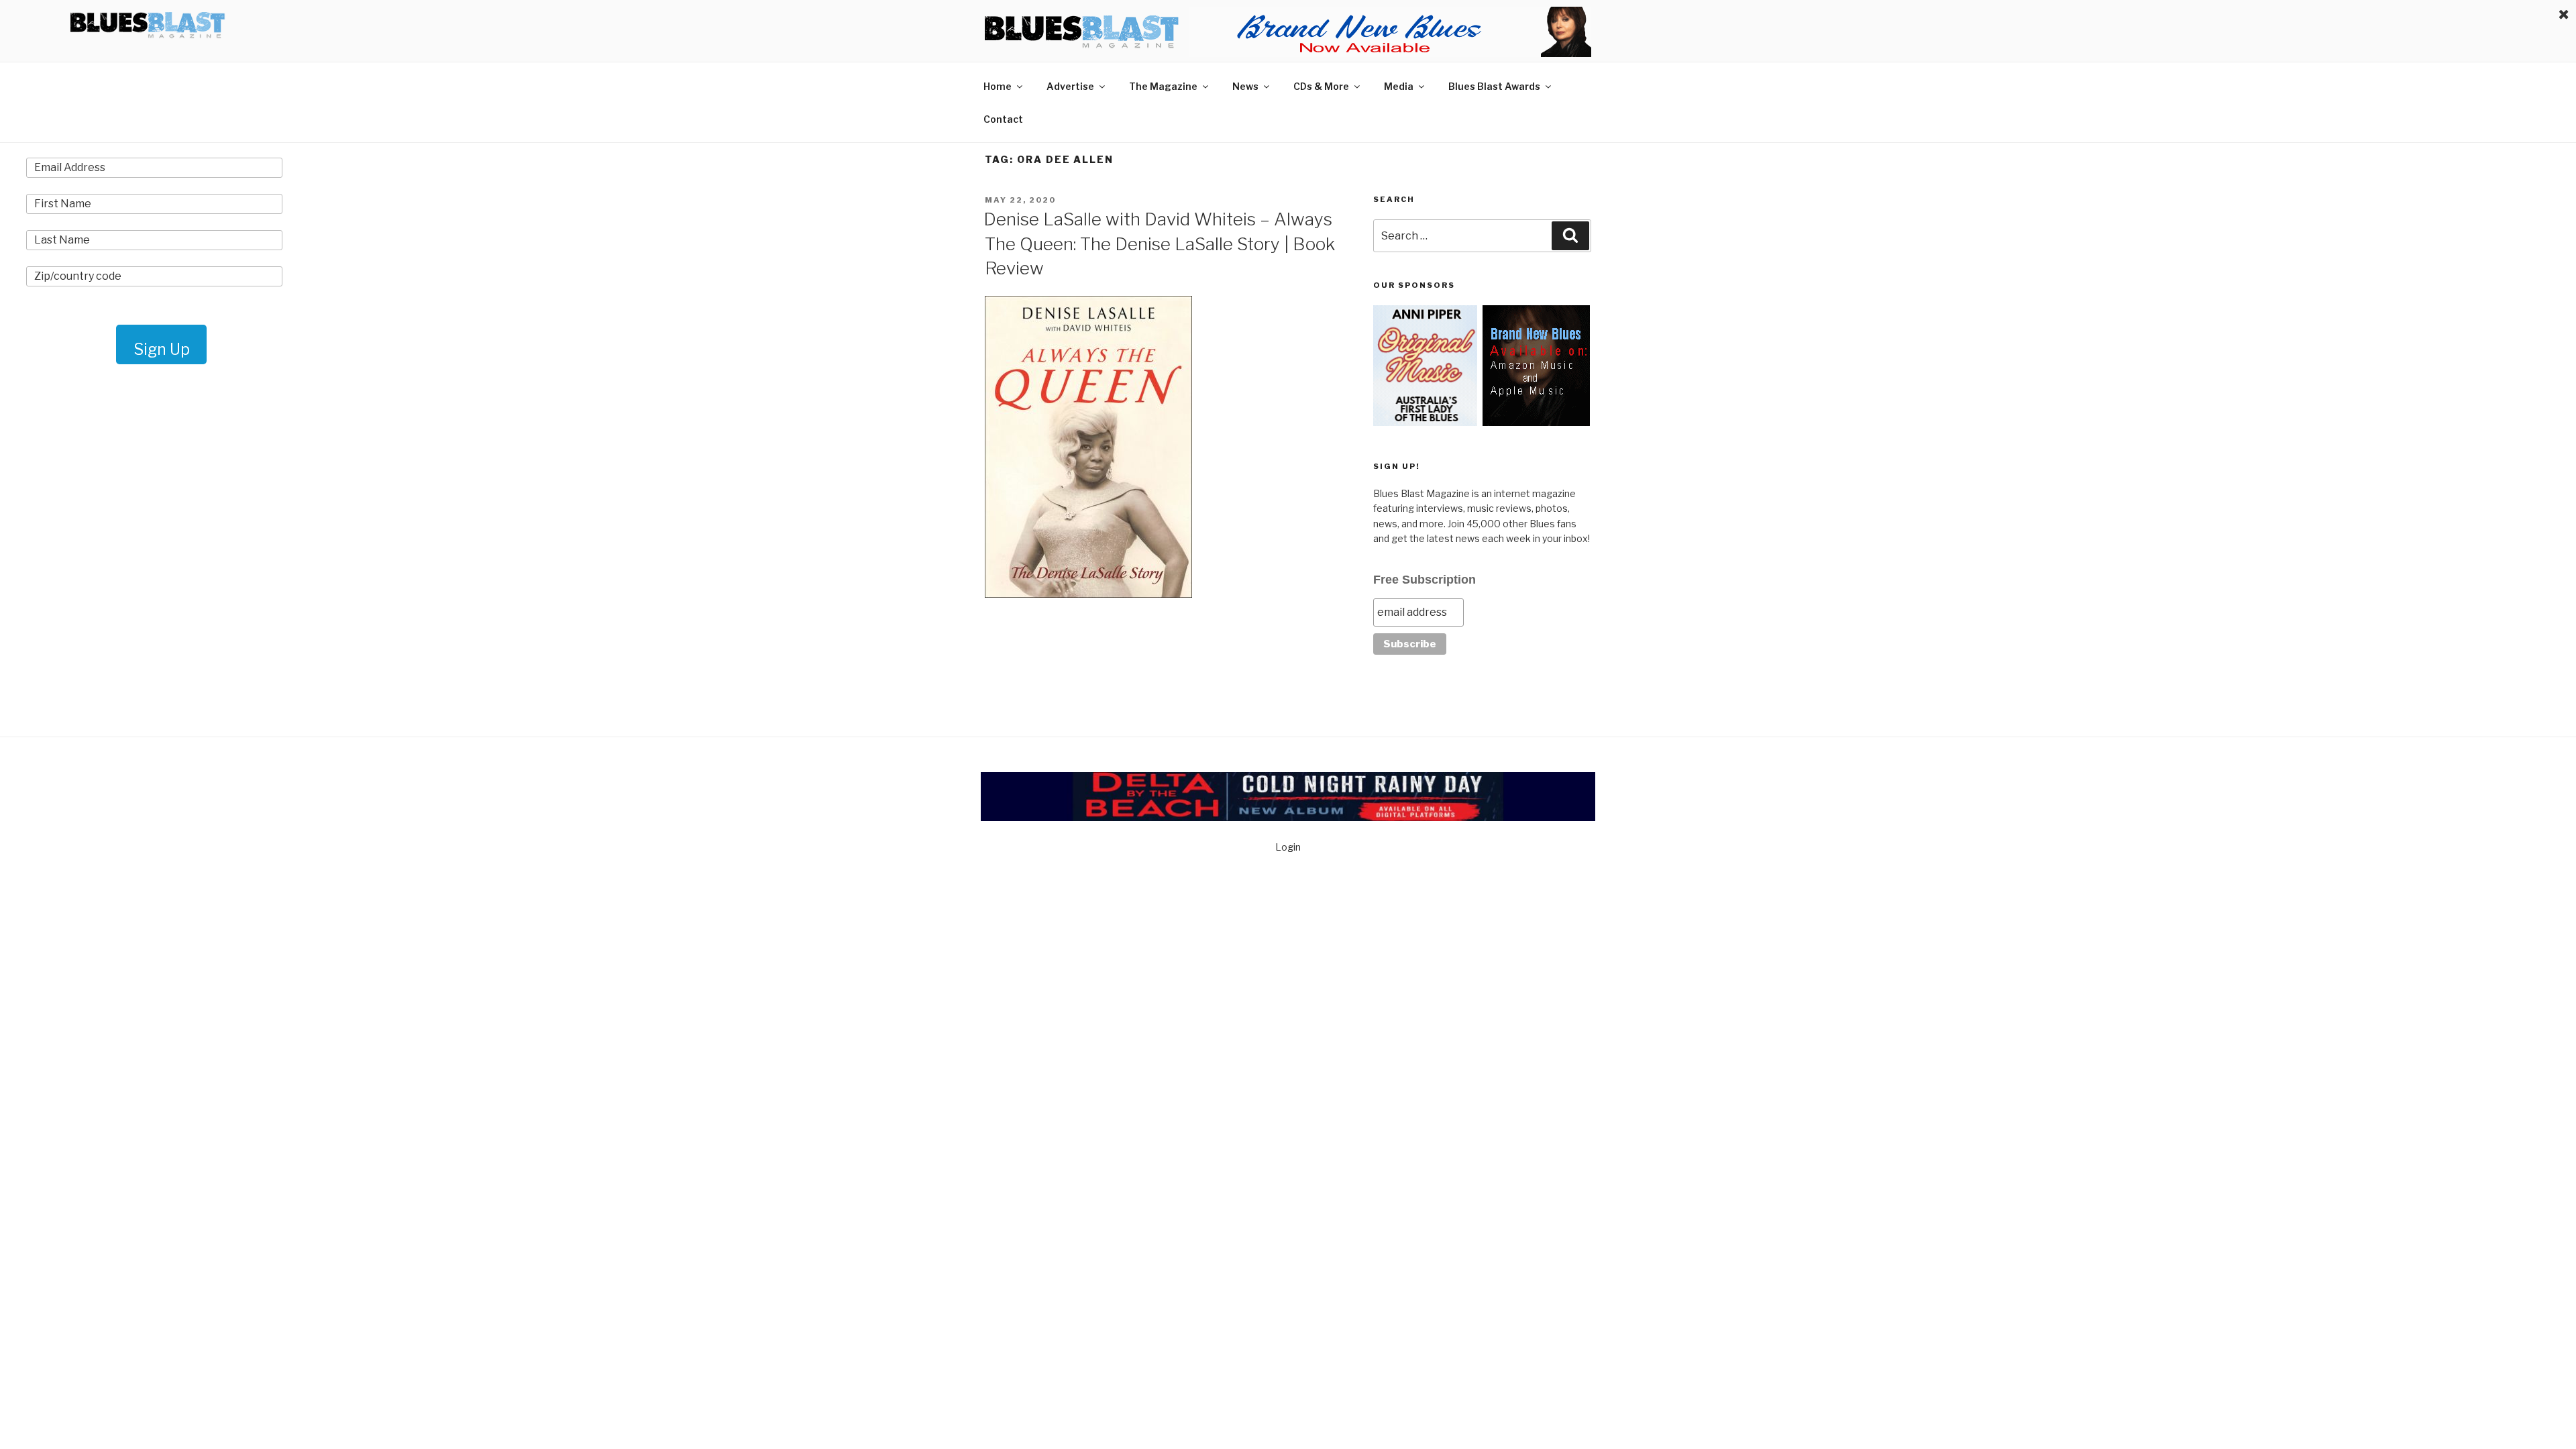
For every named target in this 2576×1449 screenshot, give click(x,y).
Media (1399, 86)
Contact (1003, 119)
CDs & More (1321, 86)
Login (1288, 847)
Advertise (1070, 86)
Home (998, 86)
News (1245, 86)
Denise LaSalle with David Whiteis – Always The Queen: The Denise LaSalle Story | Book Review (1159, 244)
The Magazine (1163, 86)
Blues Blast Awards (1494, 86)
